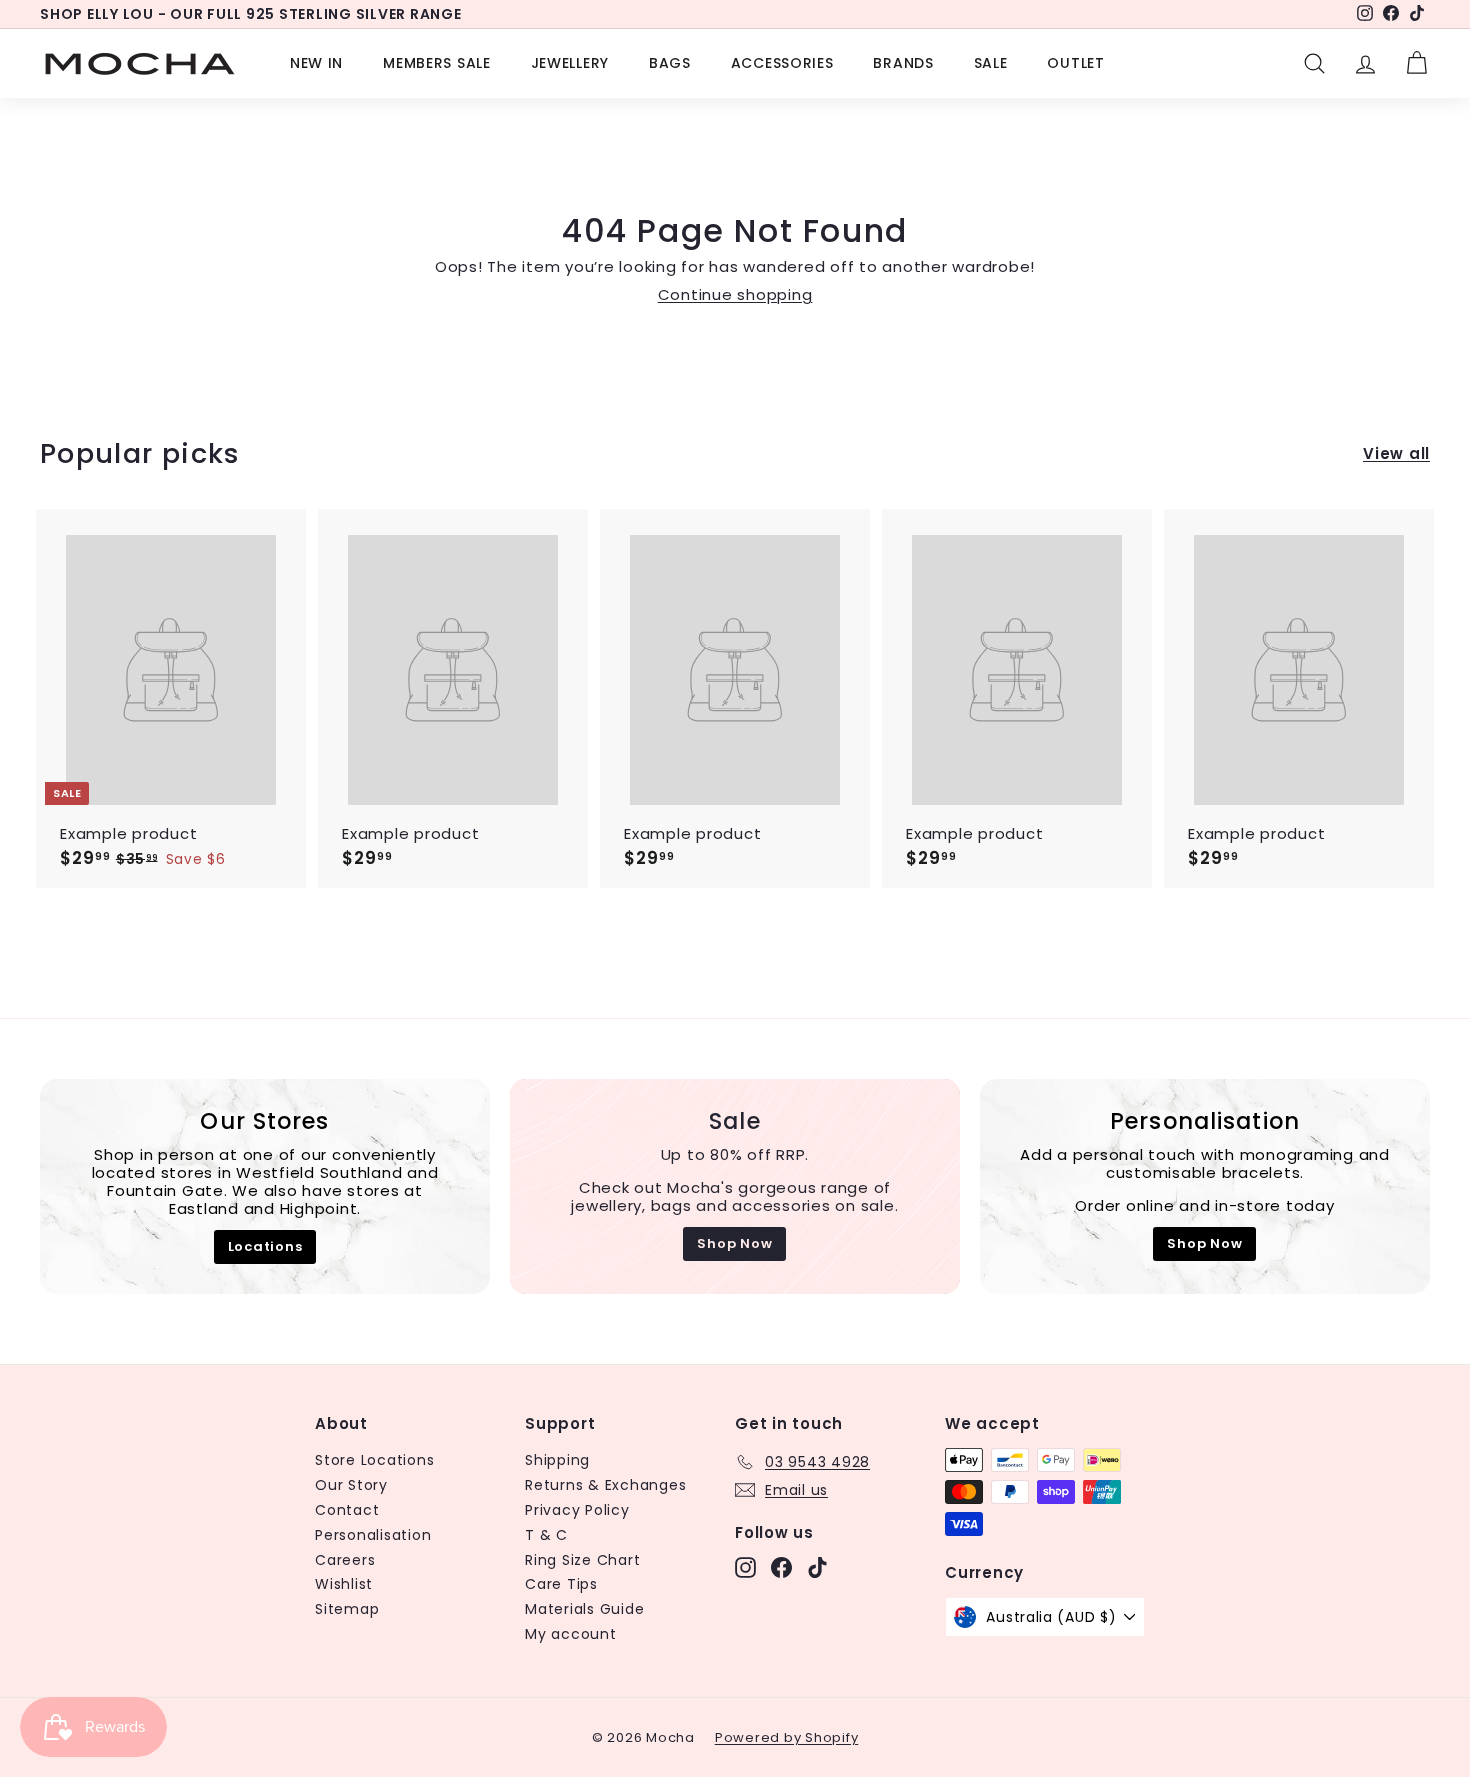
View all (1396, 454)
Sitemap (347, 1609)
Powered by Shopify (787, 1737)
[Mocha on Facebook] (781, 1567)
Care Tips (561, 1584)
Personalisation (373, 1535)
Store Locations (374, 1460)
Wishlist (344, 1584)
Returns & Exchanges (605, 1485)
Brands (903, 63)
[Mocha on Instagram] (745, 1567)
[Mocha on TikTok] (817, 1567)
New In (316, 63)
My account (571, 1634)
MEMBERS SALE (436, 63)
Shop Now (734, 1243)
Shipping (557, 1460)
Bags (670, 63)
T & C (546, 1535)
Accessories (782, 63)
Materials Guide (584, 1609)
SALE (991, 63)
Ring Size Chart (582, 1560)
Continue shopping (735, 294)
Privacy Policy (577, 1510)
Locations (265, 1246)
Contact (347, 1510)
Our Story (351, 1485)
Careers (345, 1560)
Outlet (1075, 63)
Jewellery (570, 63)
